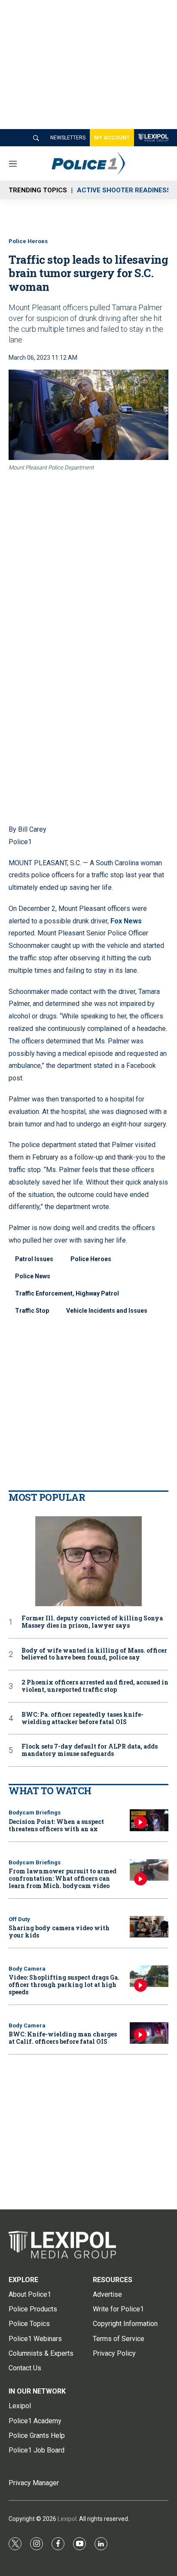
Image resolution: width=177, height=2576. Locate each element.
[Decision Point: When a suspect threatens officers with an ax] (149, 1820)
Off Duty (19, 1919)
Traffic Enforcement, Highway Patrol (67, 1293)
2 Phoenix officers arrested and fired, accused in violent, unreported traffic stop (95, 1686)
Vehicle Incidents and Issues (107, 1311)
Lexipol (67, 2519)
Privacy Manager (34, 2483)
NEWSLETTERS (68, 138)
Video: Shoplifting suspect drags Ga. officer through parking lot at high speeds (64, 1985)
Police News (33, 1276)
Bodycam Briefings (35, 1812)
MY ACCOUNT (112, 138)
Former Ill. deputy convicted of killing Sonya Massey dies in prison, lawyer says (92, 1622)
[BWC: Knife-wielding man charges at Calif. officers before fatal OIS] (149, 2033)
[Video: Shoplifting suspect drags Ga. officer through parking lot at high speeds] (149, 1976)
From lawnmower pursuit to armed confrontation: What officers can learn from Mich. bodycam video (63, 1878)
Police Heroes (28, 241)
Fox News (126, 921)
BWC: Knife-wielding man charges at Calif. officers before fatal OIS (63, 2038)
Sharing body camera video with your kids (59, 1931)
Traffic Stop (32, 1311)
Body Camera (27, 1969)
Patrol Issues (34, 1259)
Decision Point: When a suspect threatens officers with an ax (56, 1825)
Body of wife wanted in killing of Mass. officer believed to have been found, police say (94, 1654)
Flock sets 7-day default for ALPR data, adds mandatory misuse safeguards (90, 1750)
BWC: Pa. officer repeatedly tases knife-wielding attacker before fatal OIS (82, 1718)
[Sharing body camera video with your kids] (149, 1927)
